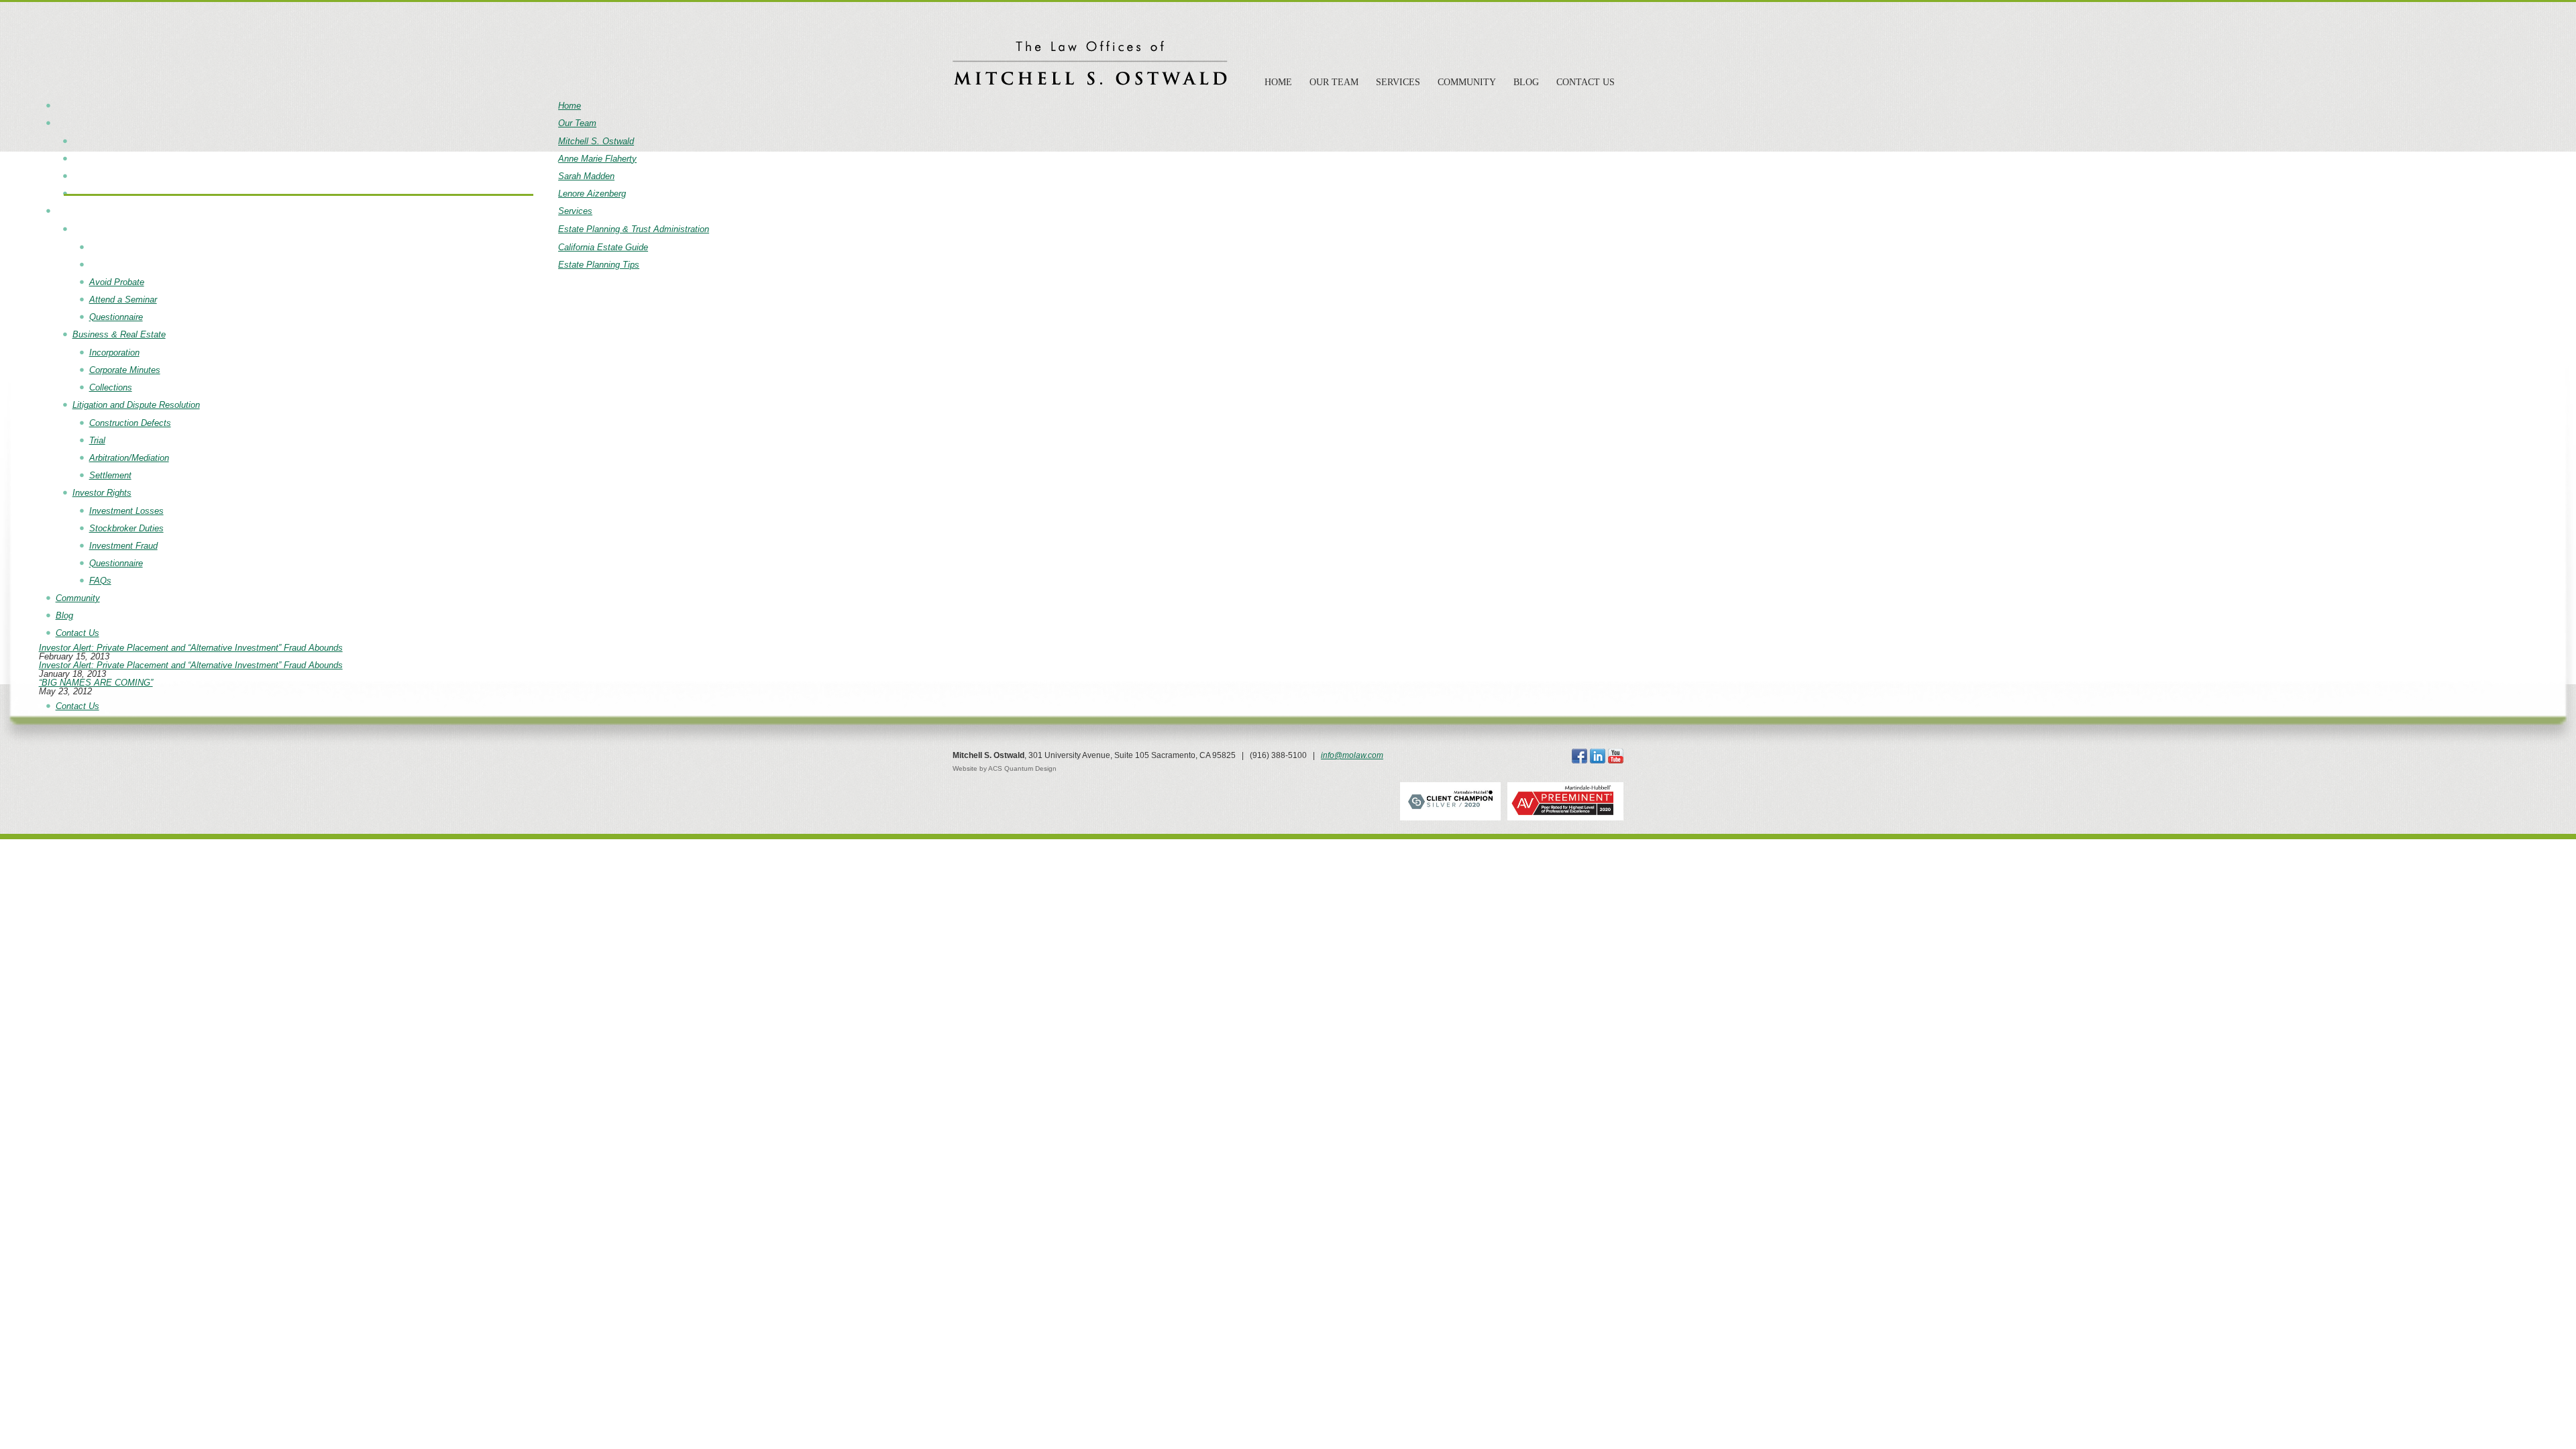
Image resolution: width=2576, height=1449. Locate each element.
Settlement (110, 475)
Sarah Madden (586, 176)
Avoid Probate (117, 282)
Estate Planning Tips (599, 265)
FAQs (100, 581)
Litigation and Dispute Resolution (136, 405)
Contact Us (1586, 82)
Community (1467, 82)
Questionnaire (116, 317)
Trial (97, 440)
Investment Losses (126, 511)
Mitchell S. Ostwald (596, 141)
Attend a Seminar (123, 300)
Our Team (1334, 82)
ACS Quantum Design (1022, 768)
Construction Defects (130, 423)
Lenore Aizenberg (592, 194)
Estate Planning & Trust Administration (634, 229)
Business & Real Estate (119, 334)
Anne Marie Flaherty (597, 159)
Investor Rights (102, 493)
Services (1398, 82)
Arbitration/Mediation (129, 458)
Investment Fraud (123, 546)
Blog (1526, 82)
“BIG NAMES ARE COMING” (96, 683)
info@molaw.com (1352, 755)
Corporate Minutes (125, 370)
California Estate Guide (603, 247)
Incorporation (114, 353)
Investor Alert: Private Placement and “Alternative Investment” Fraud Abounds (191, 648)
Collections (111, 387)
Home (1278, 82)
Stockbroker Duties (126, 528)
